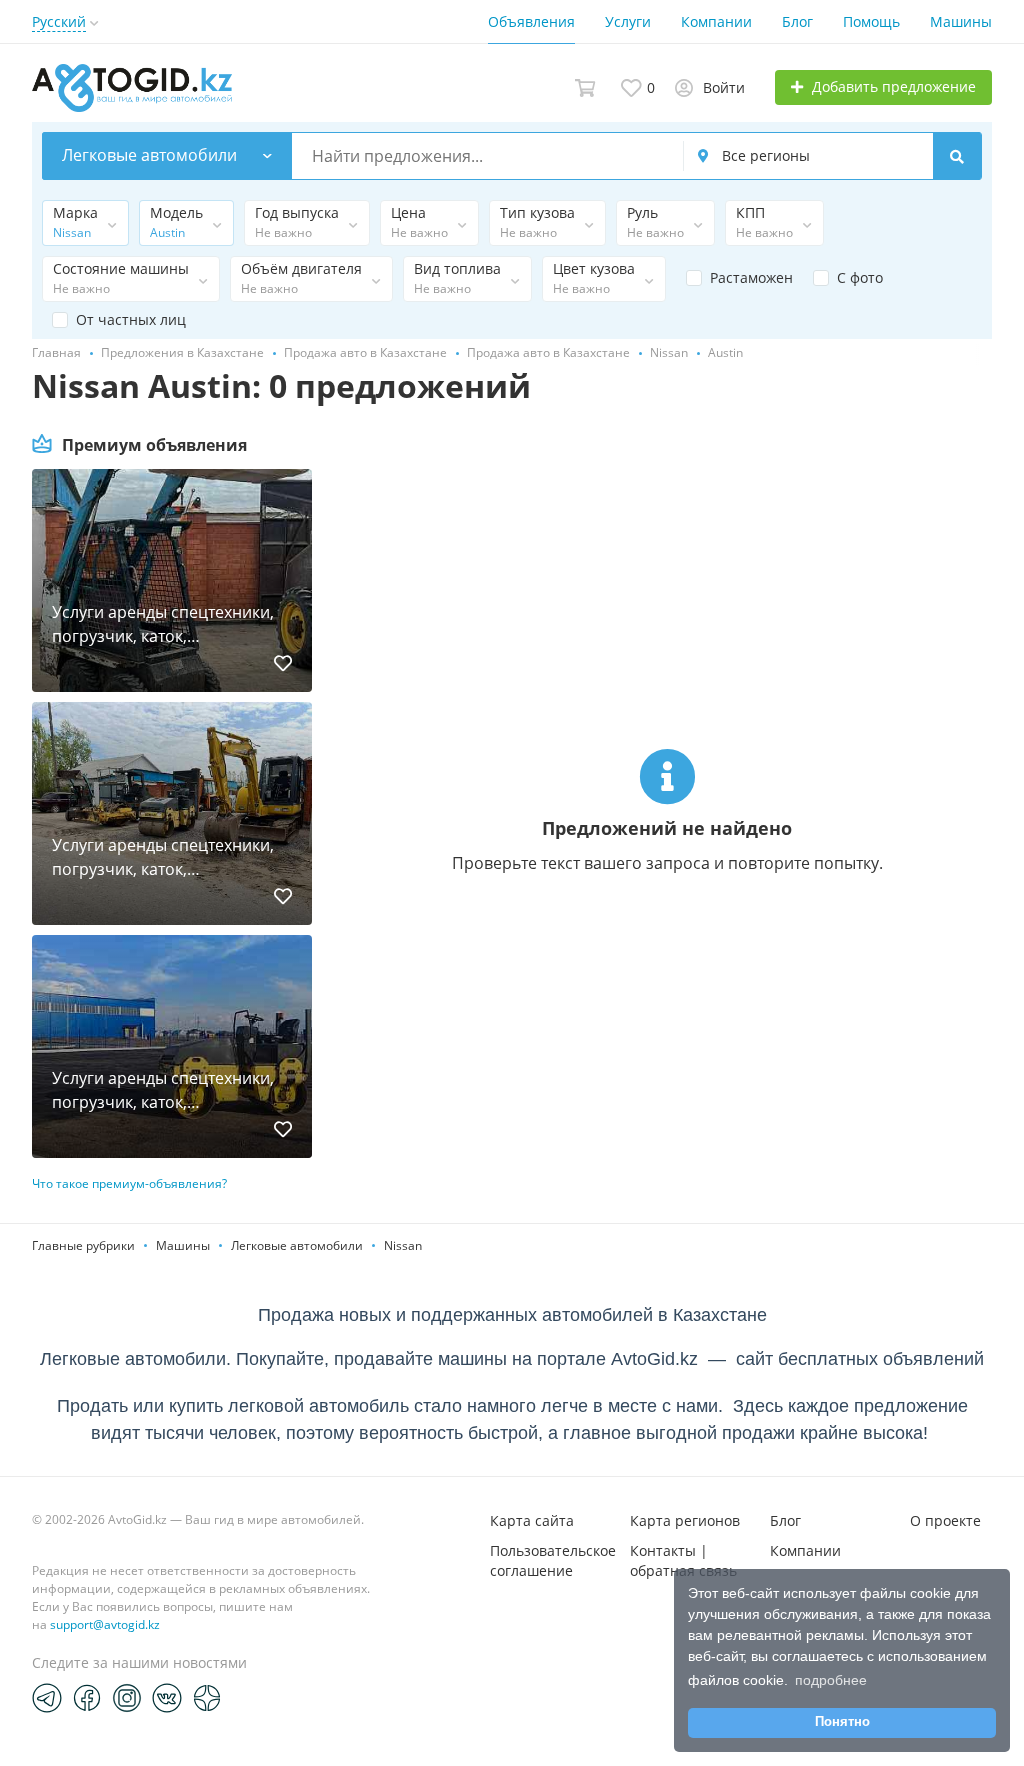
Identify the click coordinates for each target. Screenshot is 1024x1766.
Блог (797, 21)
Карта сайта (532, 1520)
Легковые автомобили (297, 1245)
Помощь (871, 21)
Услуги (628, 21)
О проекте (945, 1520)
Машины (961, 21)
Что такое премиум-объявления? (129, 1183)
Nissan (403, 1245)
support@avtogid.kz (105, 1624)
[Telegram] (47, 1697)
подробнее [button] (831, 1680)
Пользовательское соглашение (553, 1560)
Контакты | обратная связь (683, 1560)
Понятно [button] (842, 1722)
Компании (716, 21)
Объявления (531, 21)
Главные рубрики (83, 1245)
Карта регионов (685, 1520)
